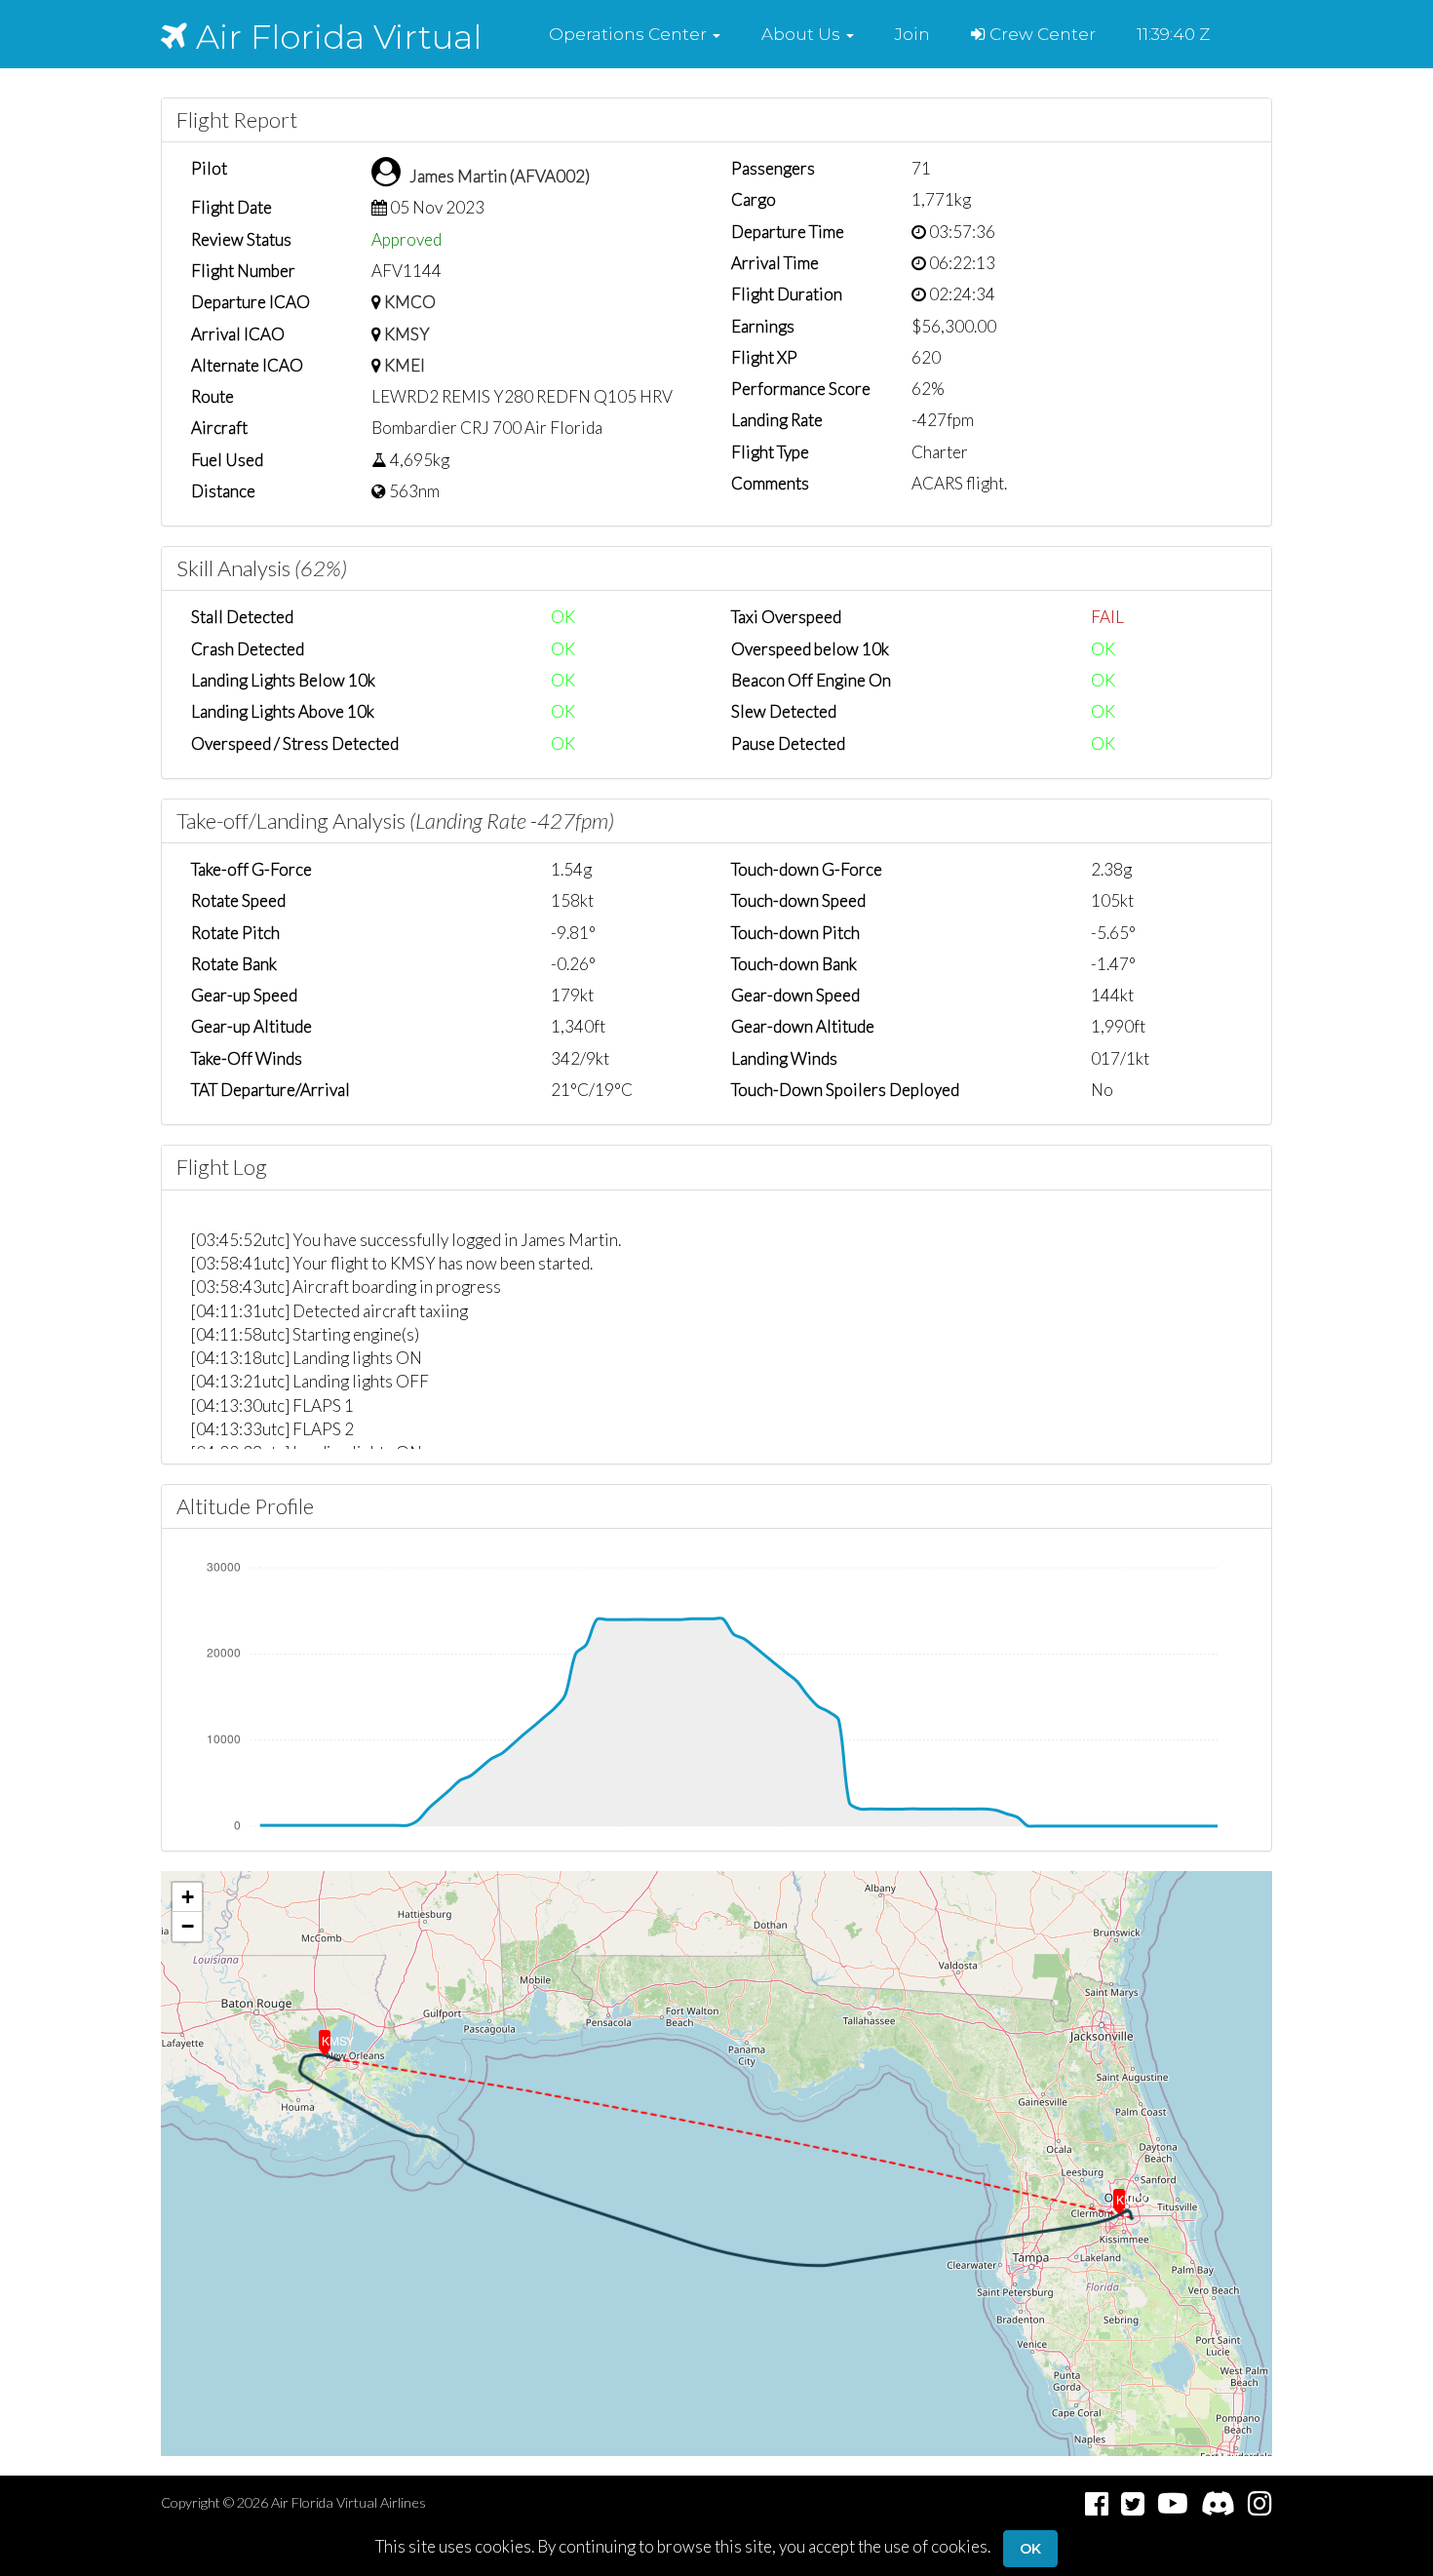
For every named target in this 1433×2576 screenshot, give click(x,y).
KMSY (407, 334)
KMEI (405, 365)
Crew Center (1041, 34)
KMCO (410, 302)
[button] (635, 34)
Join (912, 34)
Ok (1030, 2549)
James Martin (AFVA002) (500, 176)
